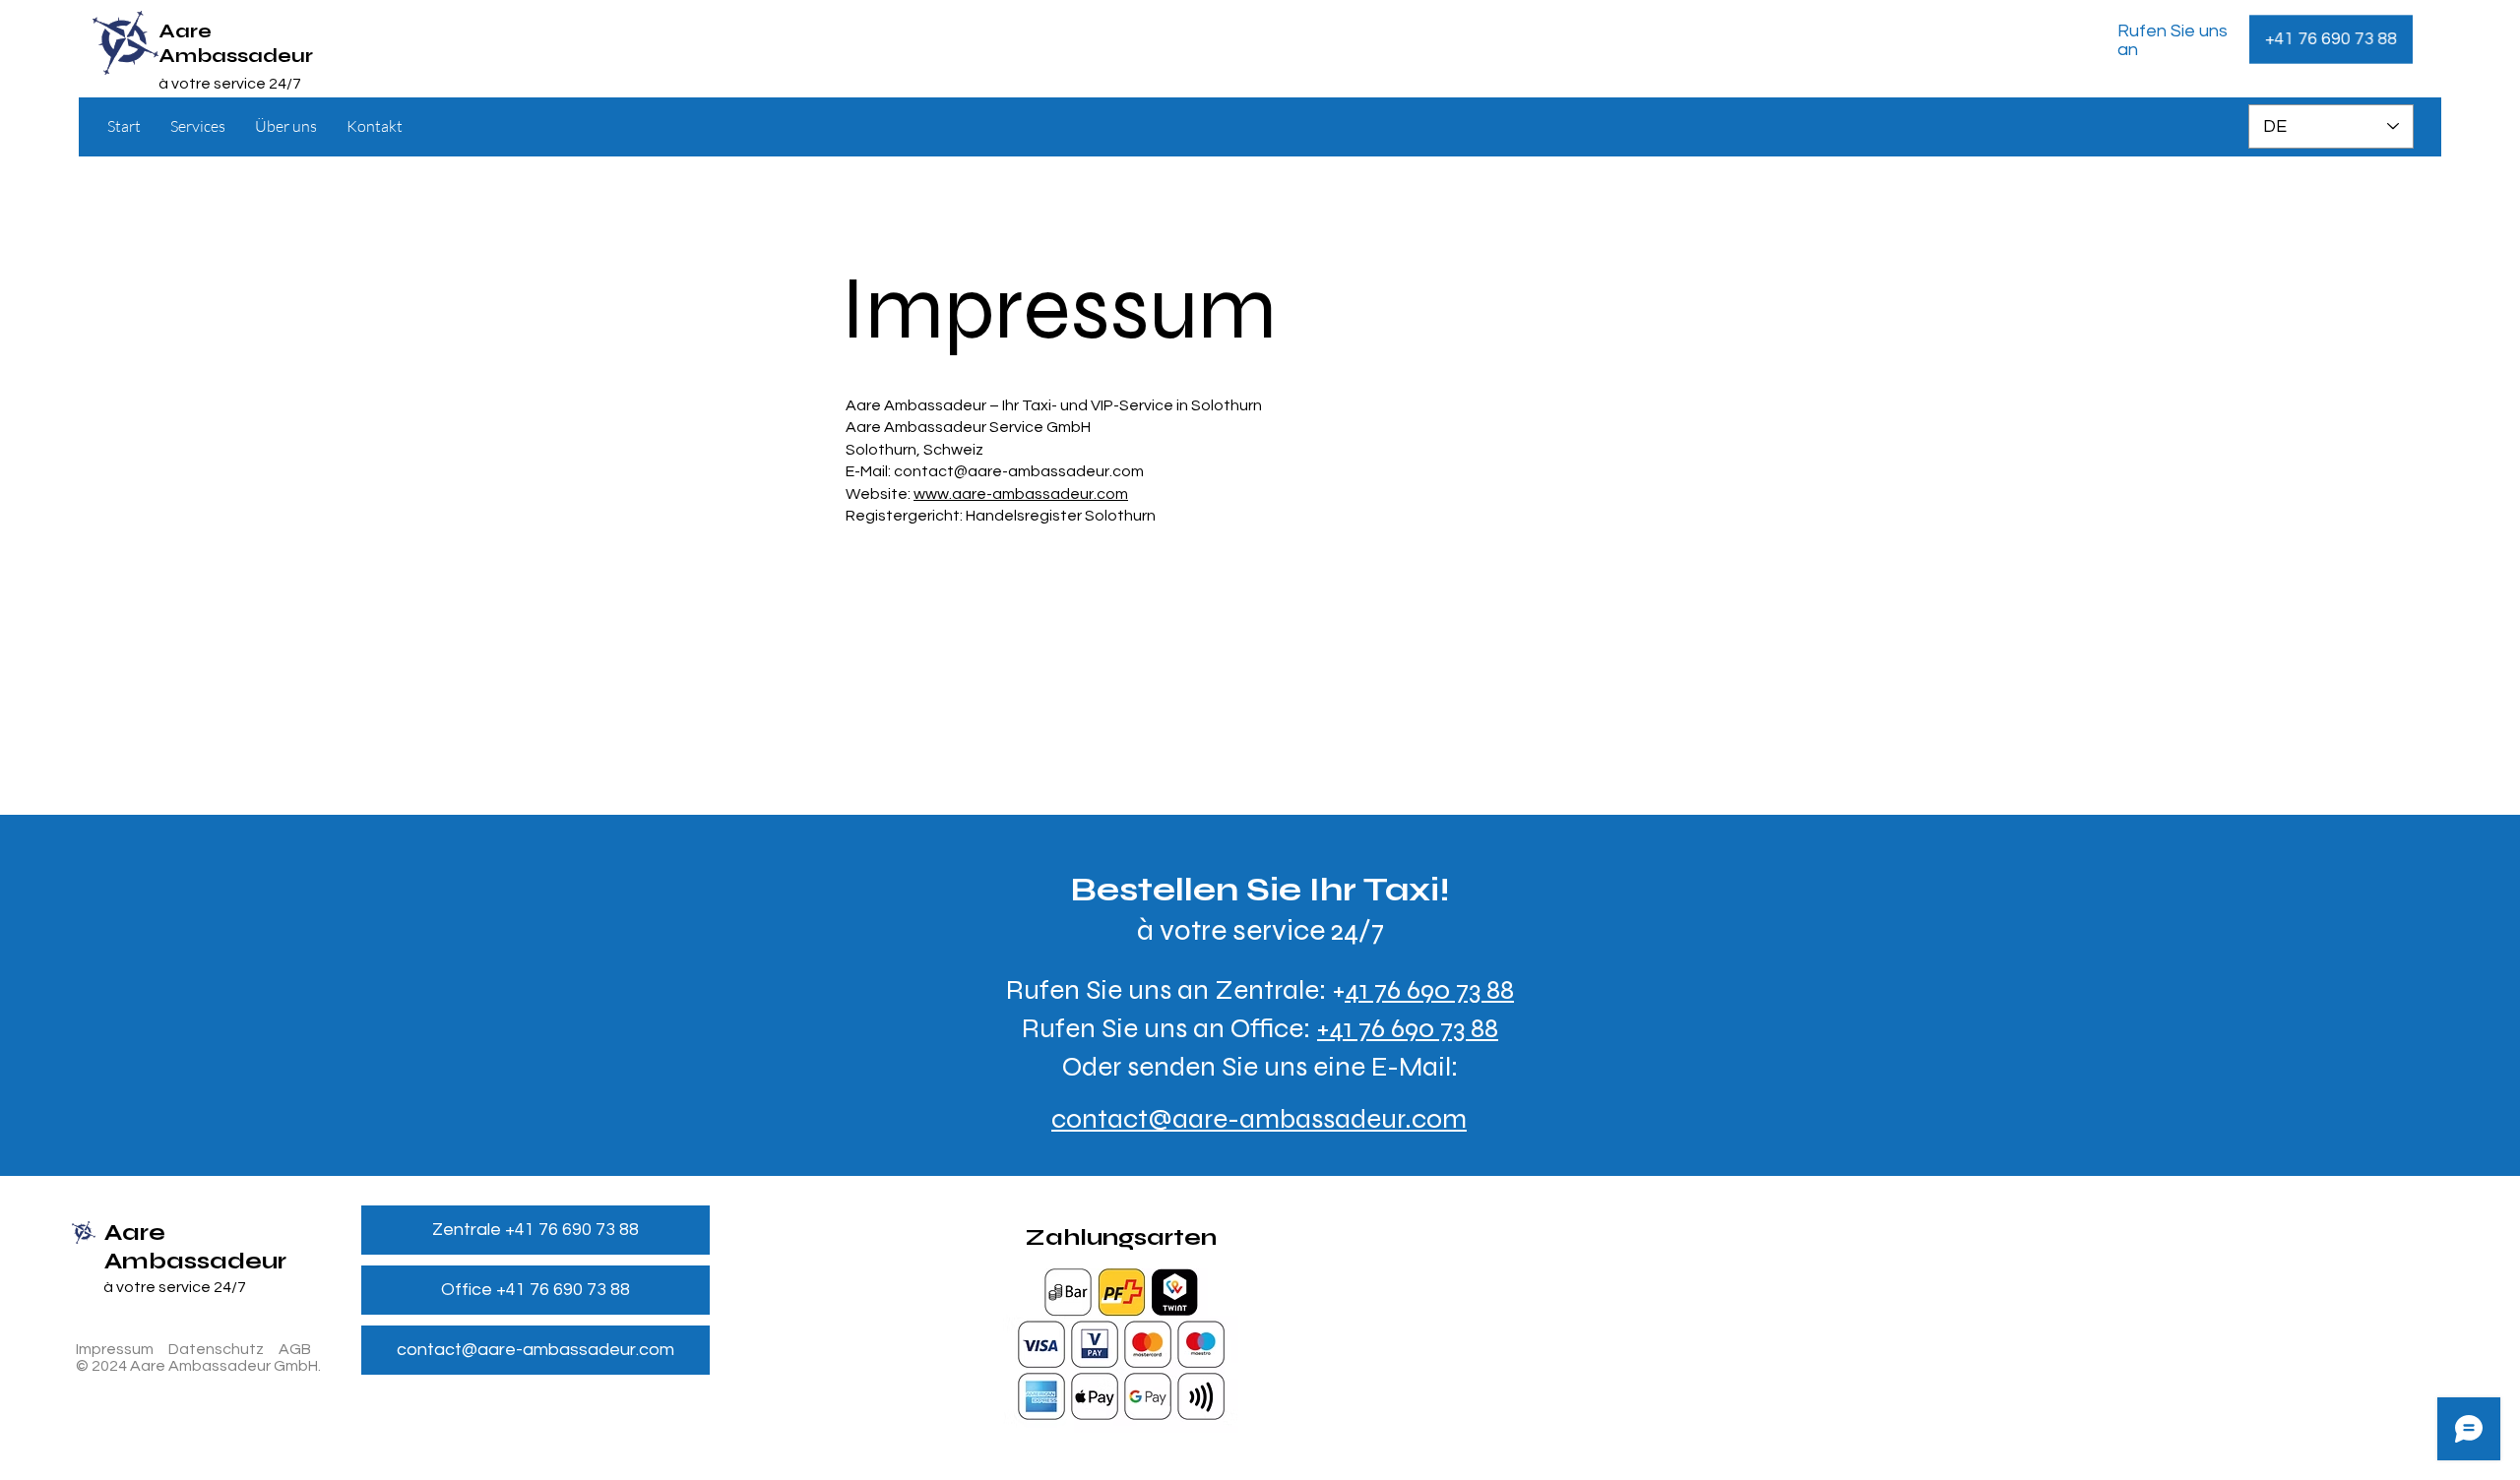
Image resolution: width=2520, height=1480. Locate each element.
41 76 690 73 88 (1414, 1028)
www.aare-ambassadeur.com (1021, 494)
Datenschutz (216, 1349)
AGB (295, 1349)
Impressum (115, 1349)
